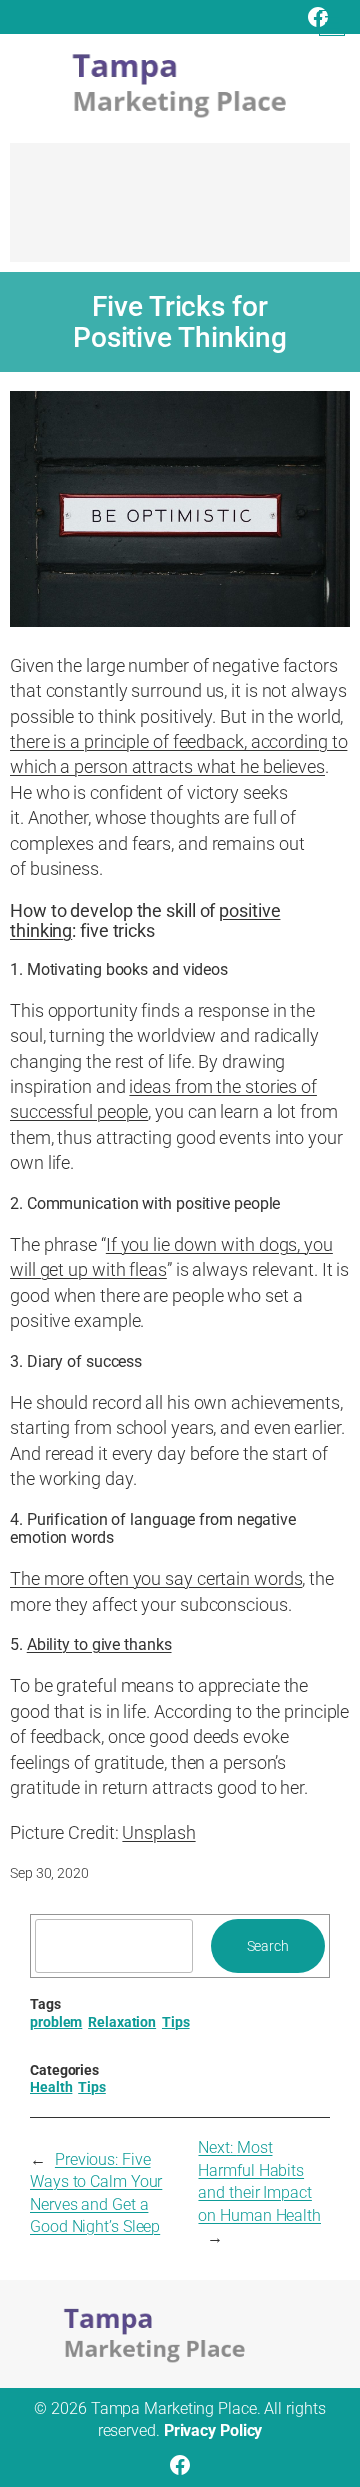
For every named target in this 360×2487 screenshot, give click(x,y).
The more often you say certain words (156, 1578)
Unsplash (158, 1832)
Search (268, 1946)
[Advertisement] (180, 212)
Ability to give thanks (99, 1644)
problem (56, 2022)
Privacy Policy (213, 2430)
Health (51, 2087)
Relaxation (122, 2022)
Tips (176, 2022)
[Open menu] (332, 23)
